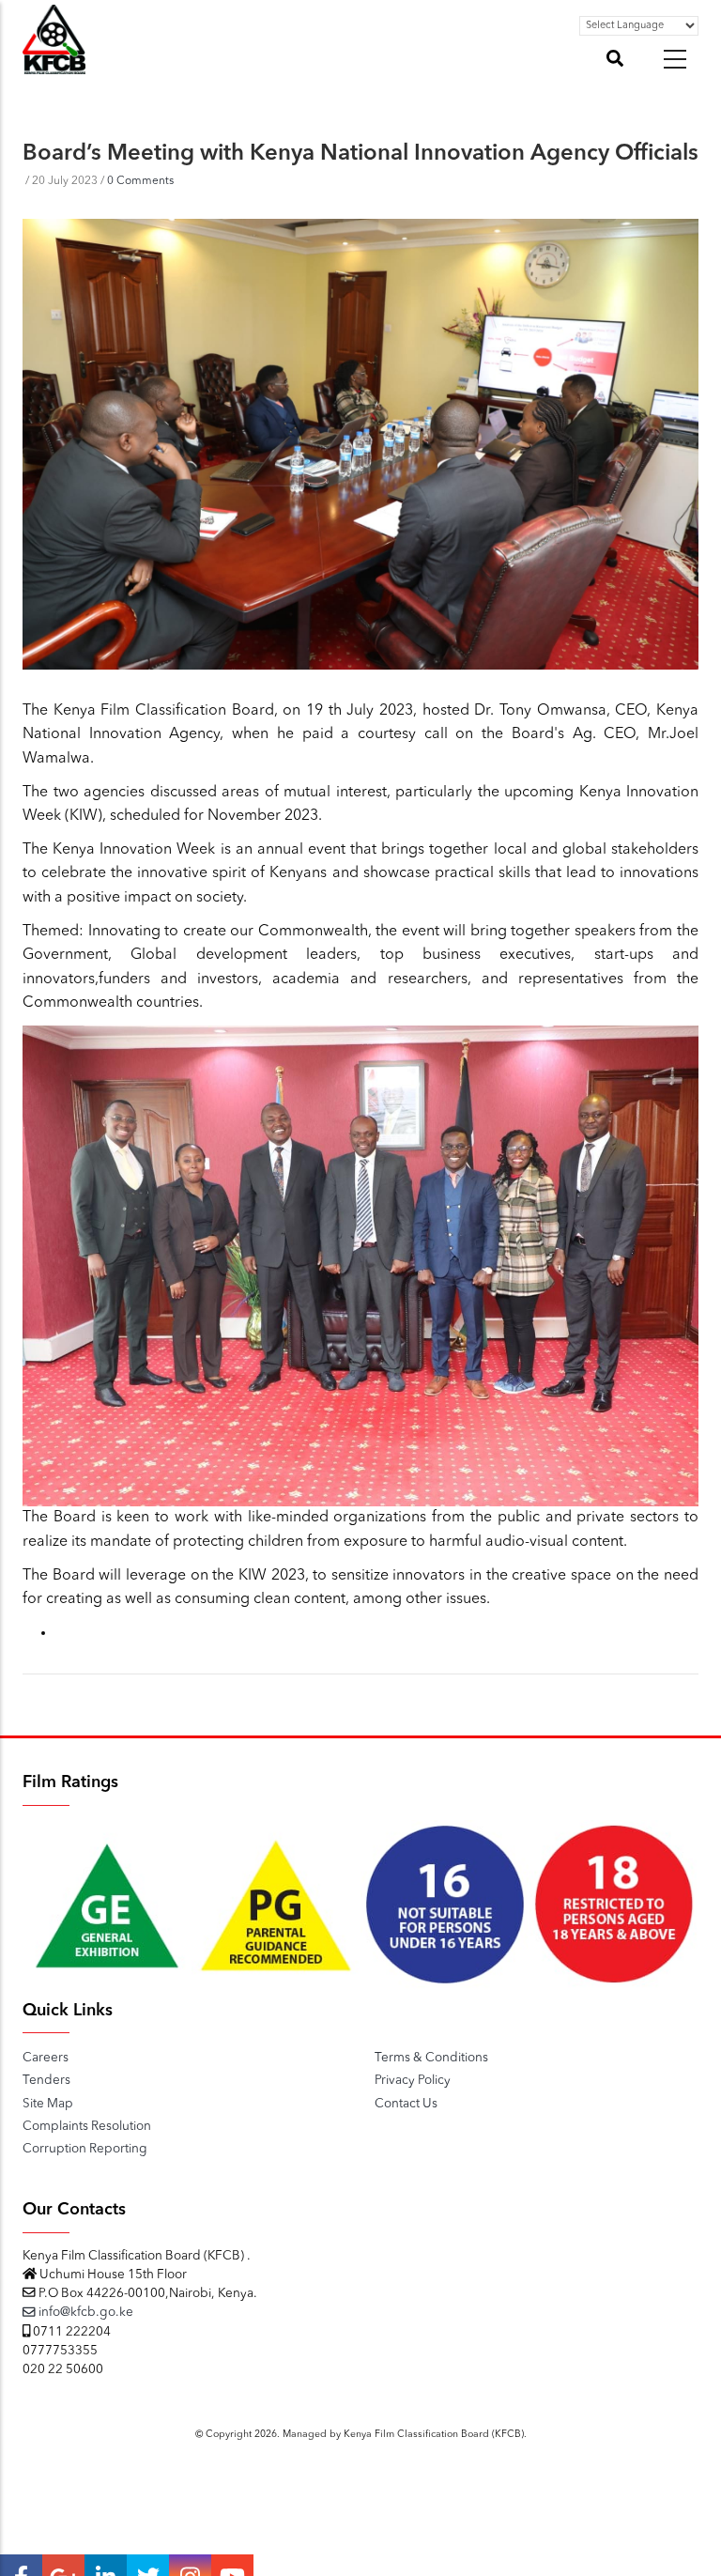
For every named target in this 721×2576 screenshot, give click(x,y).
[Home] (54, 64)
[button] (675, 59)
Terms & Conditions (431, 2058)
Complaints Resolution (87, 2127)
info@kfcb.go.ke (84, 2313)
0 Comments (140, 181)
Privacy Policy (413, 2081)
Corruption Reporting (85, 2149)
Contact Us (406, 2104)
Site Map (48, 2104)
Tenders (46, 2081)
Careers (46, 2058)
